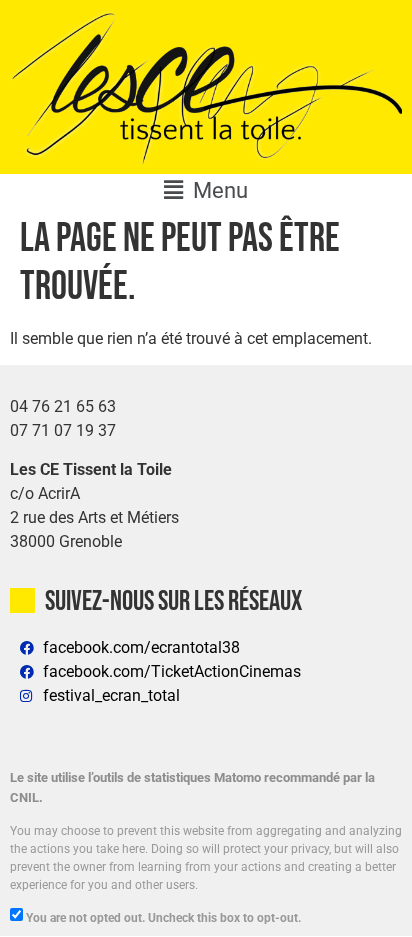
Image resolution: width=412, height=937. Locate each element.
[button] (206, 190)
